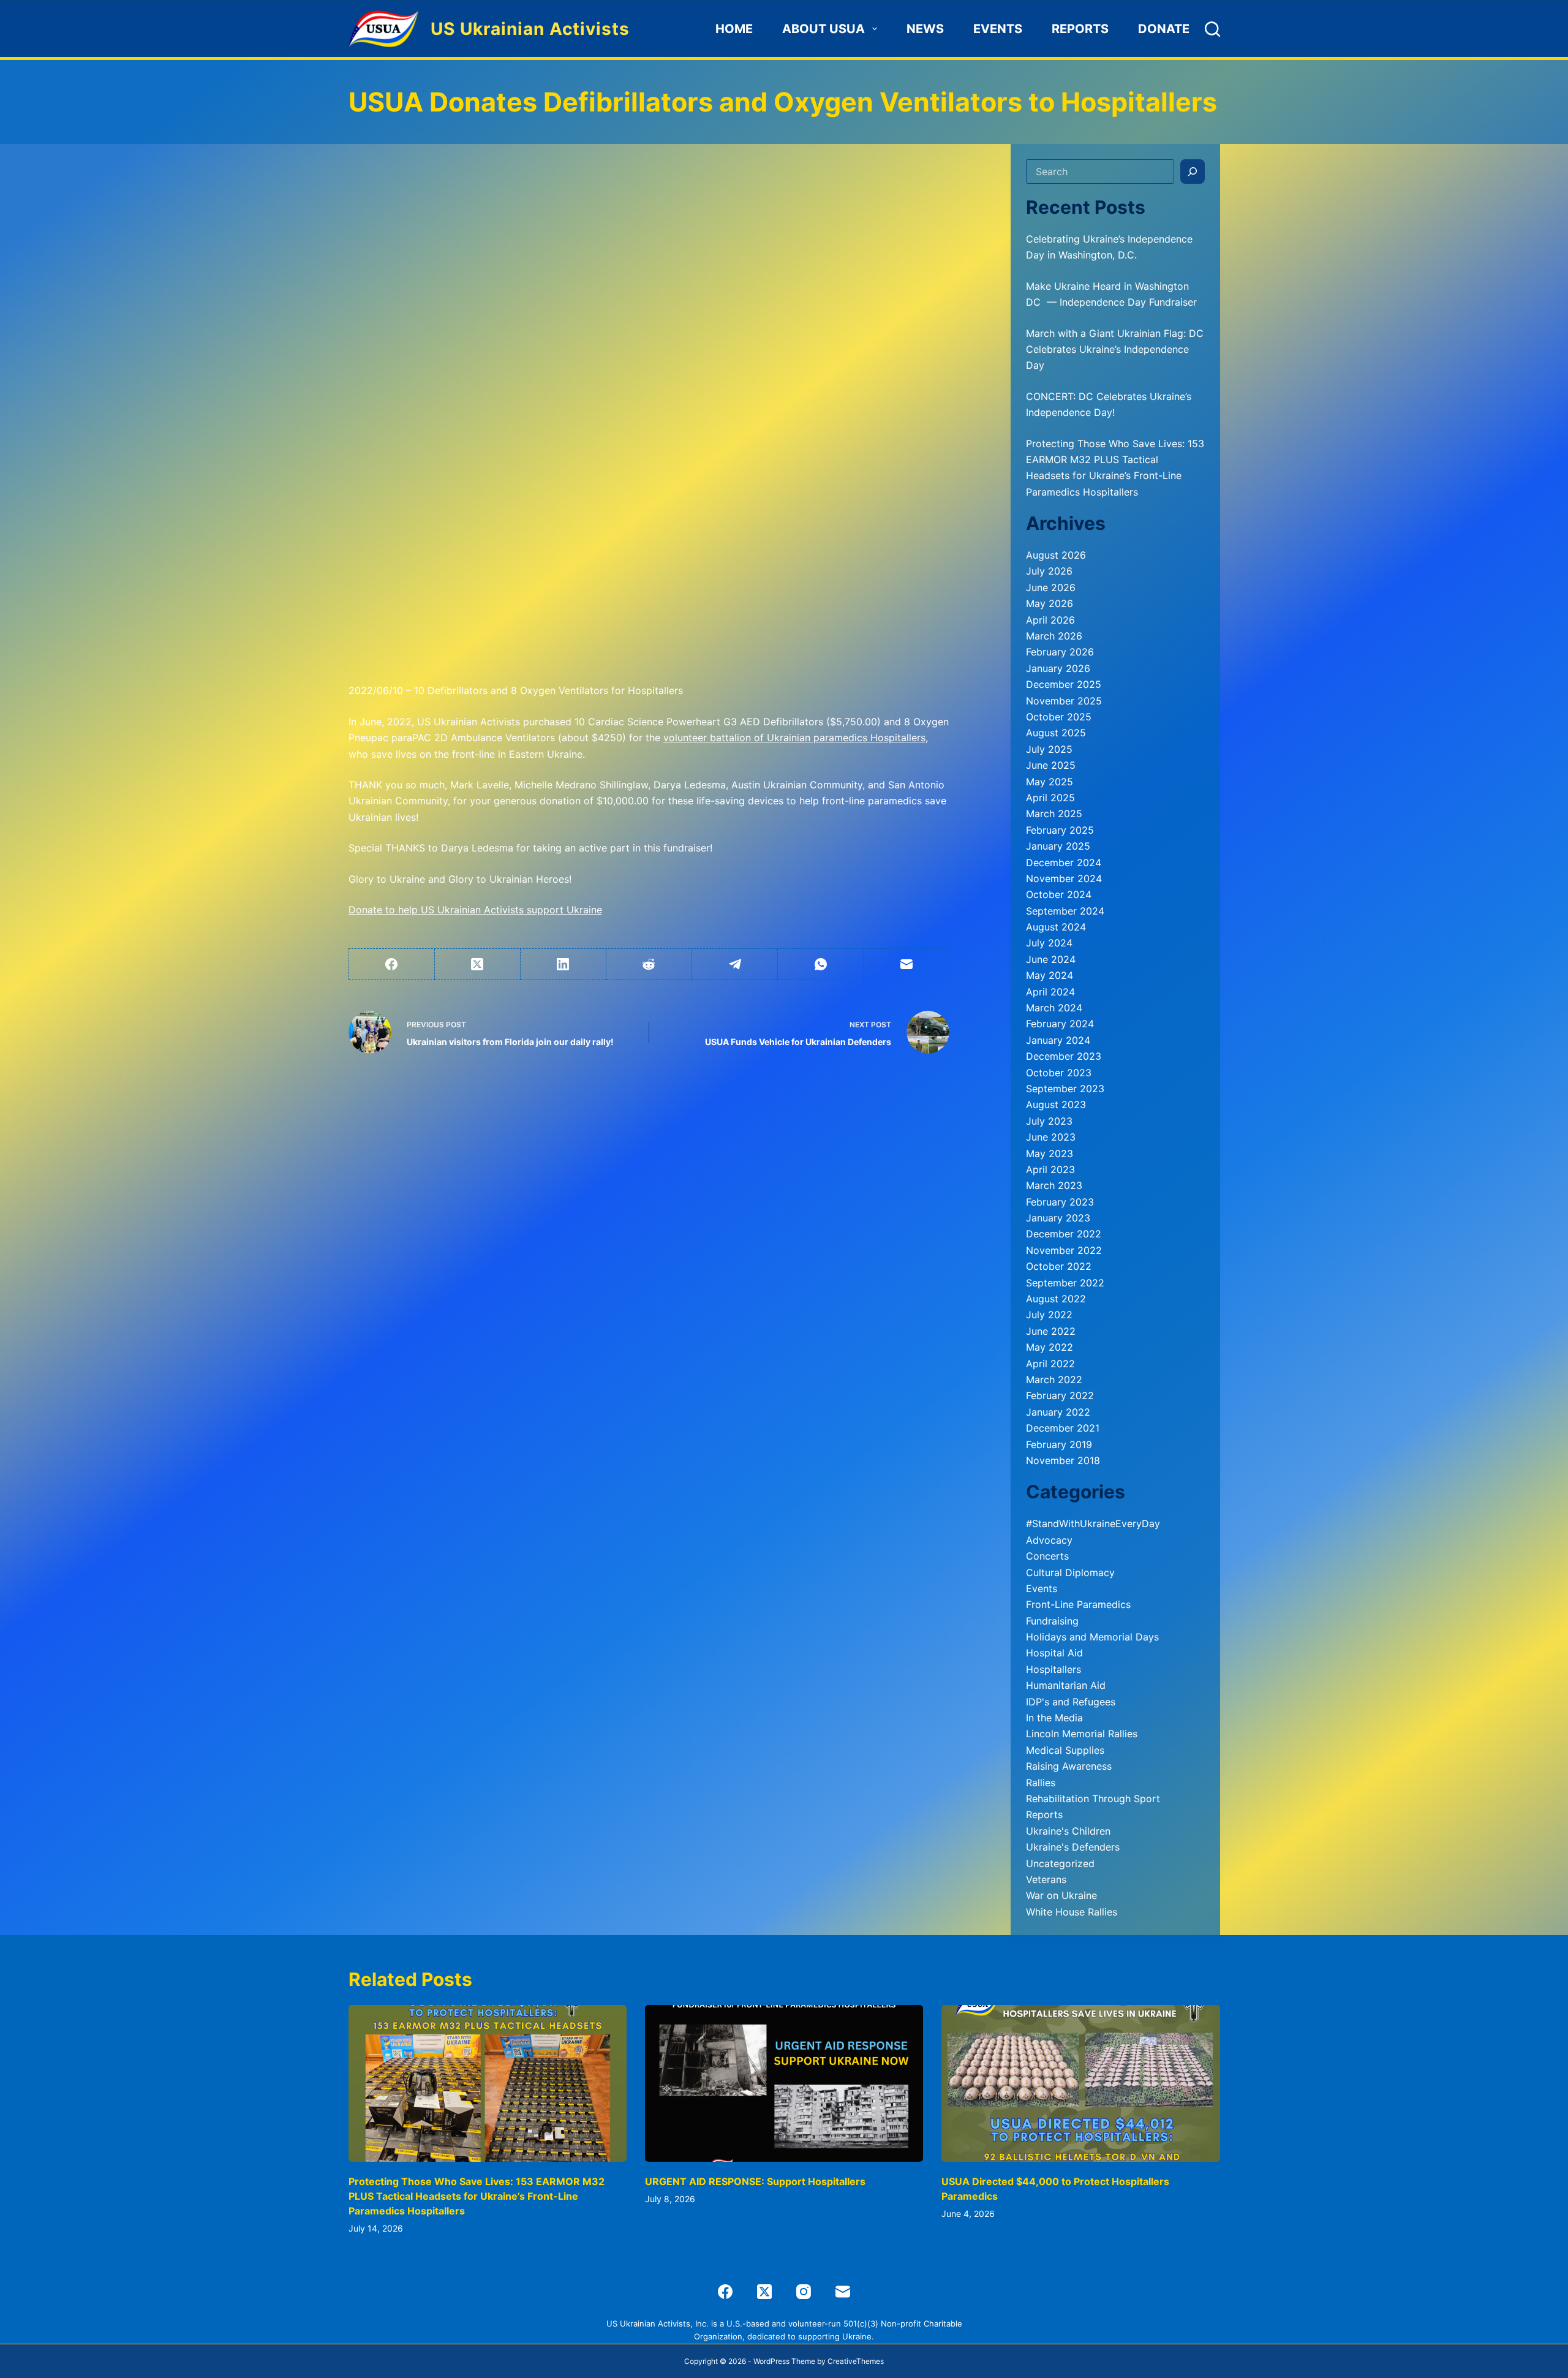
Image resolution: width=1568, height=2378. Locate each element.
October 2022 (1059, 1266)
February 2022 (1060, 1395)
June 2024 (1051, 959)
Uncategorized (1060, 1863)
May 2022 (1050, 1347)
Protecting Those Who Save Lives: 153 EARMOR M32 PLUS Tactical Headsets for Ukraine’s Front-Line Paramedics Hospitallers (477, 2196)
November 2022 (1064, 1250)
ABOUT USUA (824, 29)
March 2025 (1054, 813)
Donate (1164, 29)
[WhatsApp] (821, 964)
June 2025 (1051, 765)
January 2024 (1058, 1040)
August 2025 (1056, 733)
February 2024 (1060, 1024)
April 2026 (1050, 620)
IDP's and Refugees (1071, 1702)
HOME (734, 29)
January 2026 (1058, 668)
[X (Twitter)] (478, 964)
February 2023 (1060, 1202)
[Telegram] (735, 964)
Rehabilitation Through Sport (1093, 1799)
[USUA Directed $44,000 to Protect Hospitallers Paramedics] (1080, 2083)
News (925, 29)
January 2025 (1058, 846)
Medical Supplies (1065, 1750)
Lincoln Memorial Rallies (1082, 1734)
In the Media (1054, 1718)
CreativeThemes (856, 2361)
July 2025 (1049, 749)
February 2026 (1060, 652)
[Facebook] (392, 964)
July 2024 (1049, 943)
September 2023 (1065, 1089)
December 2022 (1064, 1234)
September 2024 (1065, 911)
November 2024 (1064, 878)
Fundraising (1052, 1621)
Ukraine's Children (1068, 1831)
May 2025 (1050, 782)
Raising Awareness (1069, 1766)
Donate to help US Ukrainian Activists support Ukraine (475, 910)
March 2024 (1054, 1008)
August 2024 (1056, 927)
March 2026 (1054, 636)
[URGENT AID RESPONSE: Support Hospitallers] (784, 2083)
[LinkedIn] (563, 964)
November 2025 (1064, 701)
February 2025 (1060, 830)
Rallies (1041, 1783)
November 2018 (1063, 1460)
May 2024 (1050, 975)
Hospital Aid (1054, 1653)
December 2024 (1064, 862)
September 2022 (1065, 1283)
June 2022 (1051, 1331)
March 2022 (1054, 1380)
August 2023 (1056, 1104)
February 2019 (1059, 1444)
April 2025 (1050, 798)
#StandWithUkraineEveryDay (1093, 1523)
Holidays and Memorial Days (1092, 1637)
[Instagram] (804, 2292)
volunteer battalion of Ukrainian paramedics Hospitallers (794, 738)
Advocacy (1049, 1540)
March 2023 (1054, 1185)
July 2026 (1049, 571)
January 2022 (1058, 1412)
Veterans (1046, 1879)
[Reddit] (649, 964)
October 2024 (1059, 894)
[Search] (1212, 29)
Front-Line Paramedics (1078, 1604)
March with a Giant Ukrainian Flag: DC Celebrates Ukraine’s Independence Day (1115, 349)
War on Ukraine (1061, 1895)
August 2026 (1056, 555)
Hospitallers (1053, 1669)
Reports (1080, 29)
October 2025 (1059, 717)
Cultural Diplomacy (1070, 1572)
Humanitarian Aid (1066, 1685)
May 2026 (1050, 603)
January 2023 (1058, 1218)
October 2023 (1059, 1073)
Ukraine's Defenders (1073, 1847)
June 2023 (1051, 1137)
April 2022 (1050, 1364)
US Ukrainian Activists (530, 29)
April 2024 (1050, 992)
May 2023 (1050, 1153)
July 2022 (1049, 1315)
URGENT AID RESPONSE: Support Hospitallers (755, 2181)
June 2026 (1051, 587)
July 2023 (1049, 1121)
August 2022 (1056, 1299)
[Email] (907, 964)
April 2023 (1050, 1169)
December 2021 (1063, 1428)
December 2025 (1064, 684)
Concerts (1047, 1556)
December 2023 (1064, 1056)
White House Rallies (1072, 1912)
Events (998, 29)
